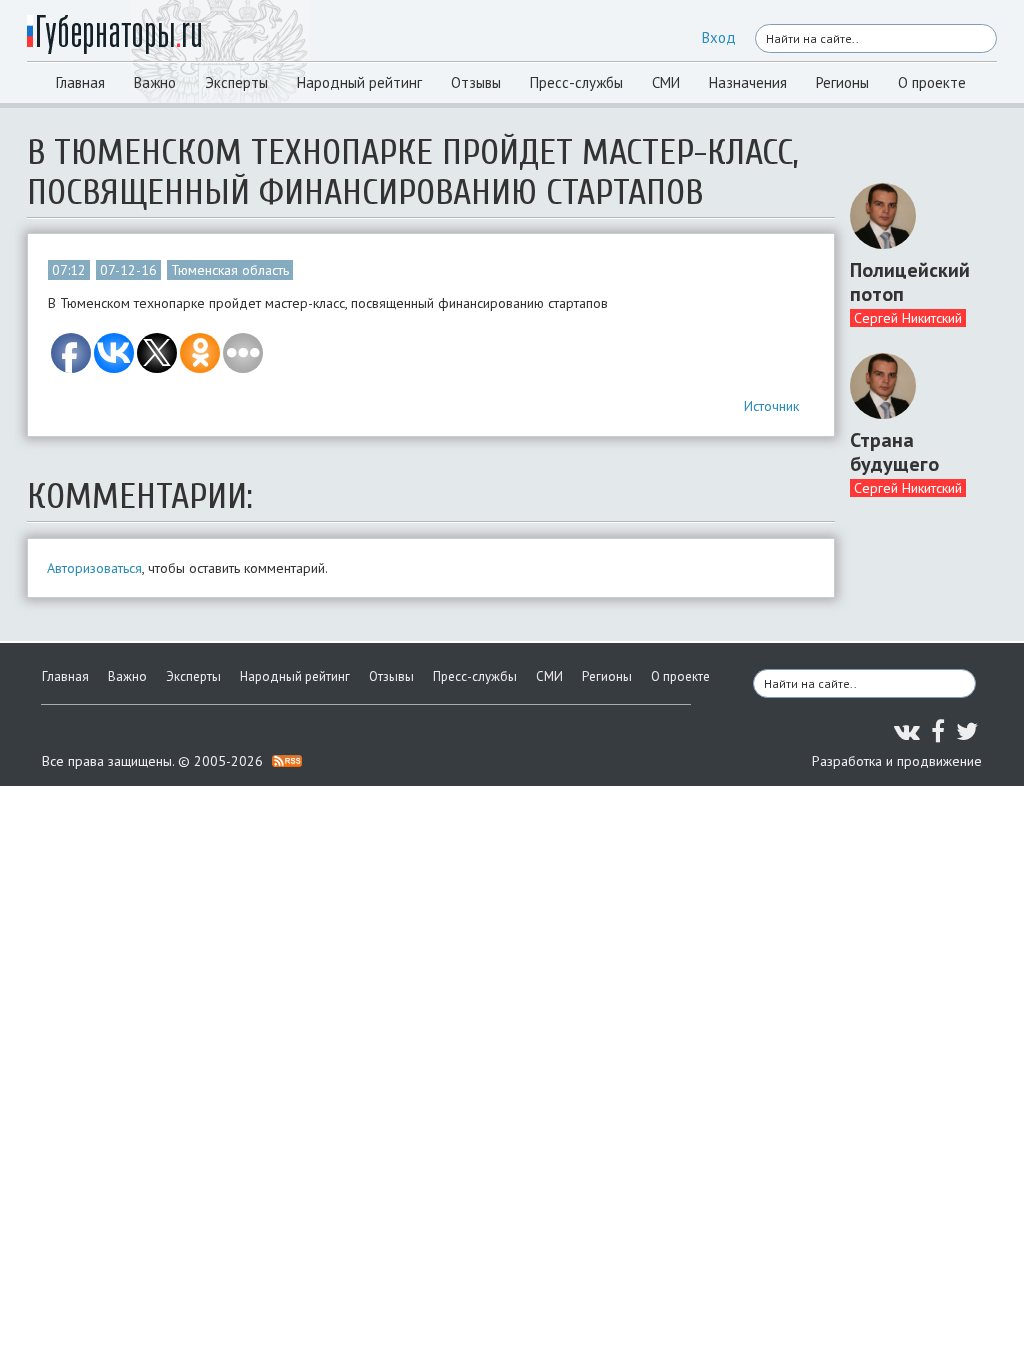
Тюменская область (230, 270)
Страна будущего (894, 452)
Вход (719, 37)
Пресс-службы (576, 82)
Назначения (748, 82)
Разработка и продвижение (897, 761)
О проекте (932, 82)
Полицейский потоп (910, 282)
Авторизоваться (94, 568)
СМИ (666, 82)
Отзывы (476, 82)
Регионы (842, 82)
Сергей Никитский (908, 318)
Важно (155, 82)
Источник (771, 406)
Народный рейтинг (359, 82)
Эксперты (236, 82)
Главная (80, 82)
